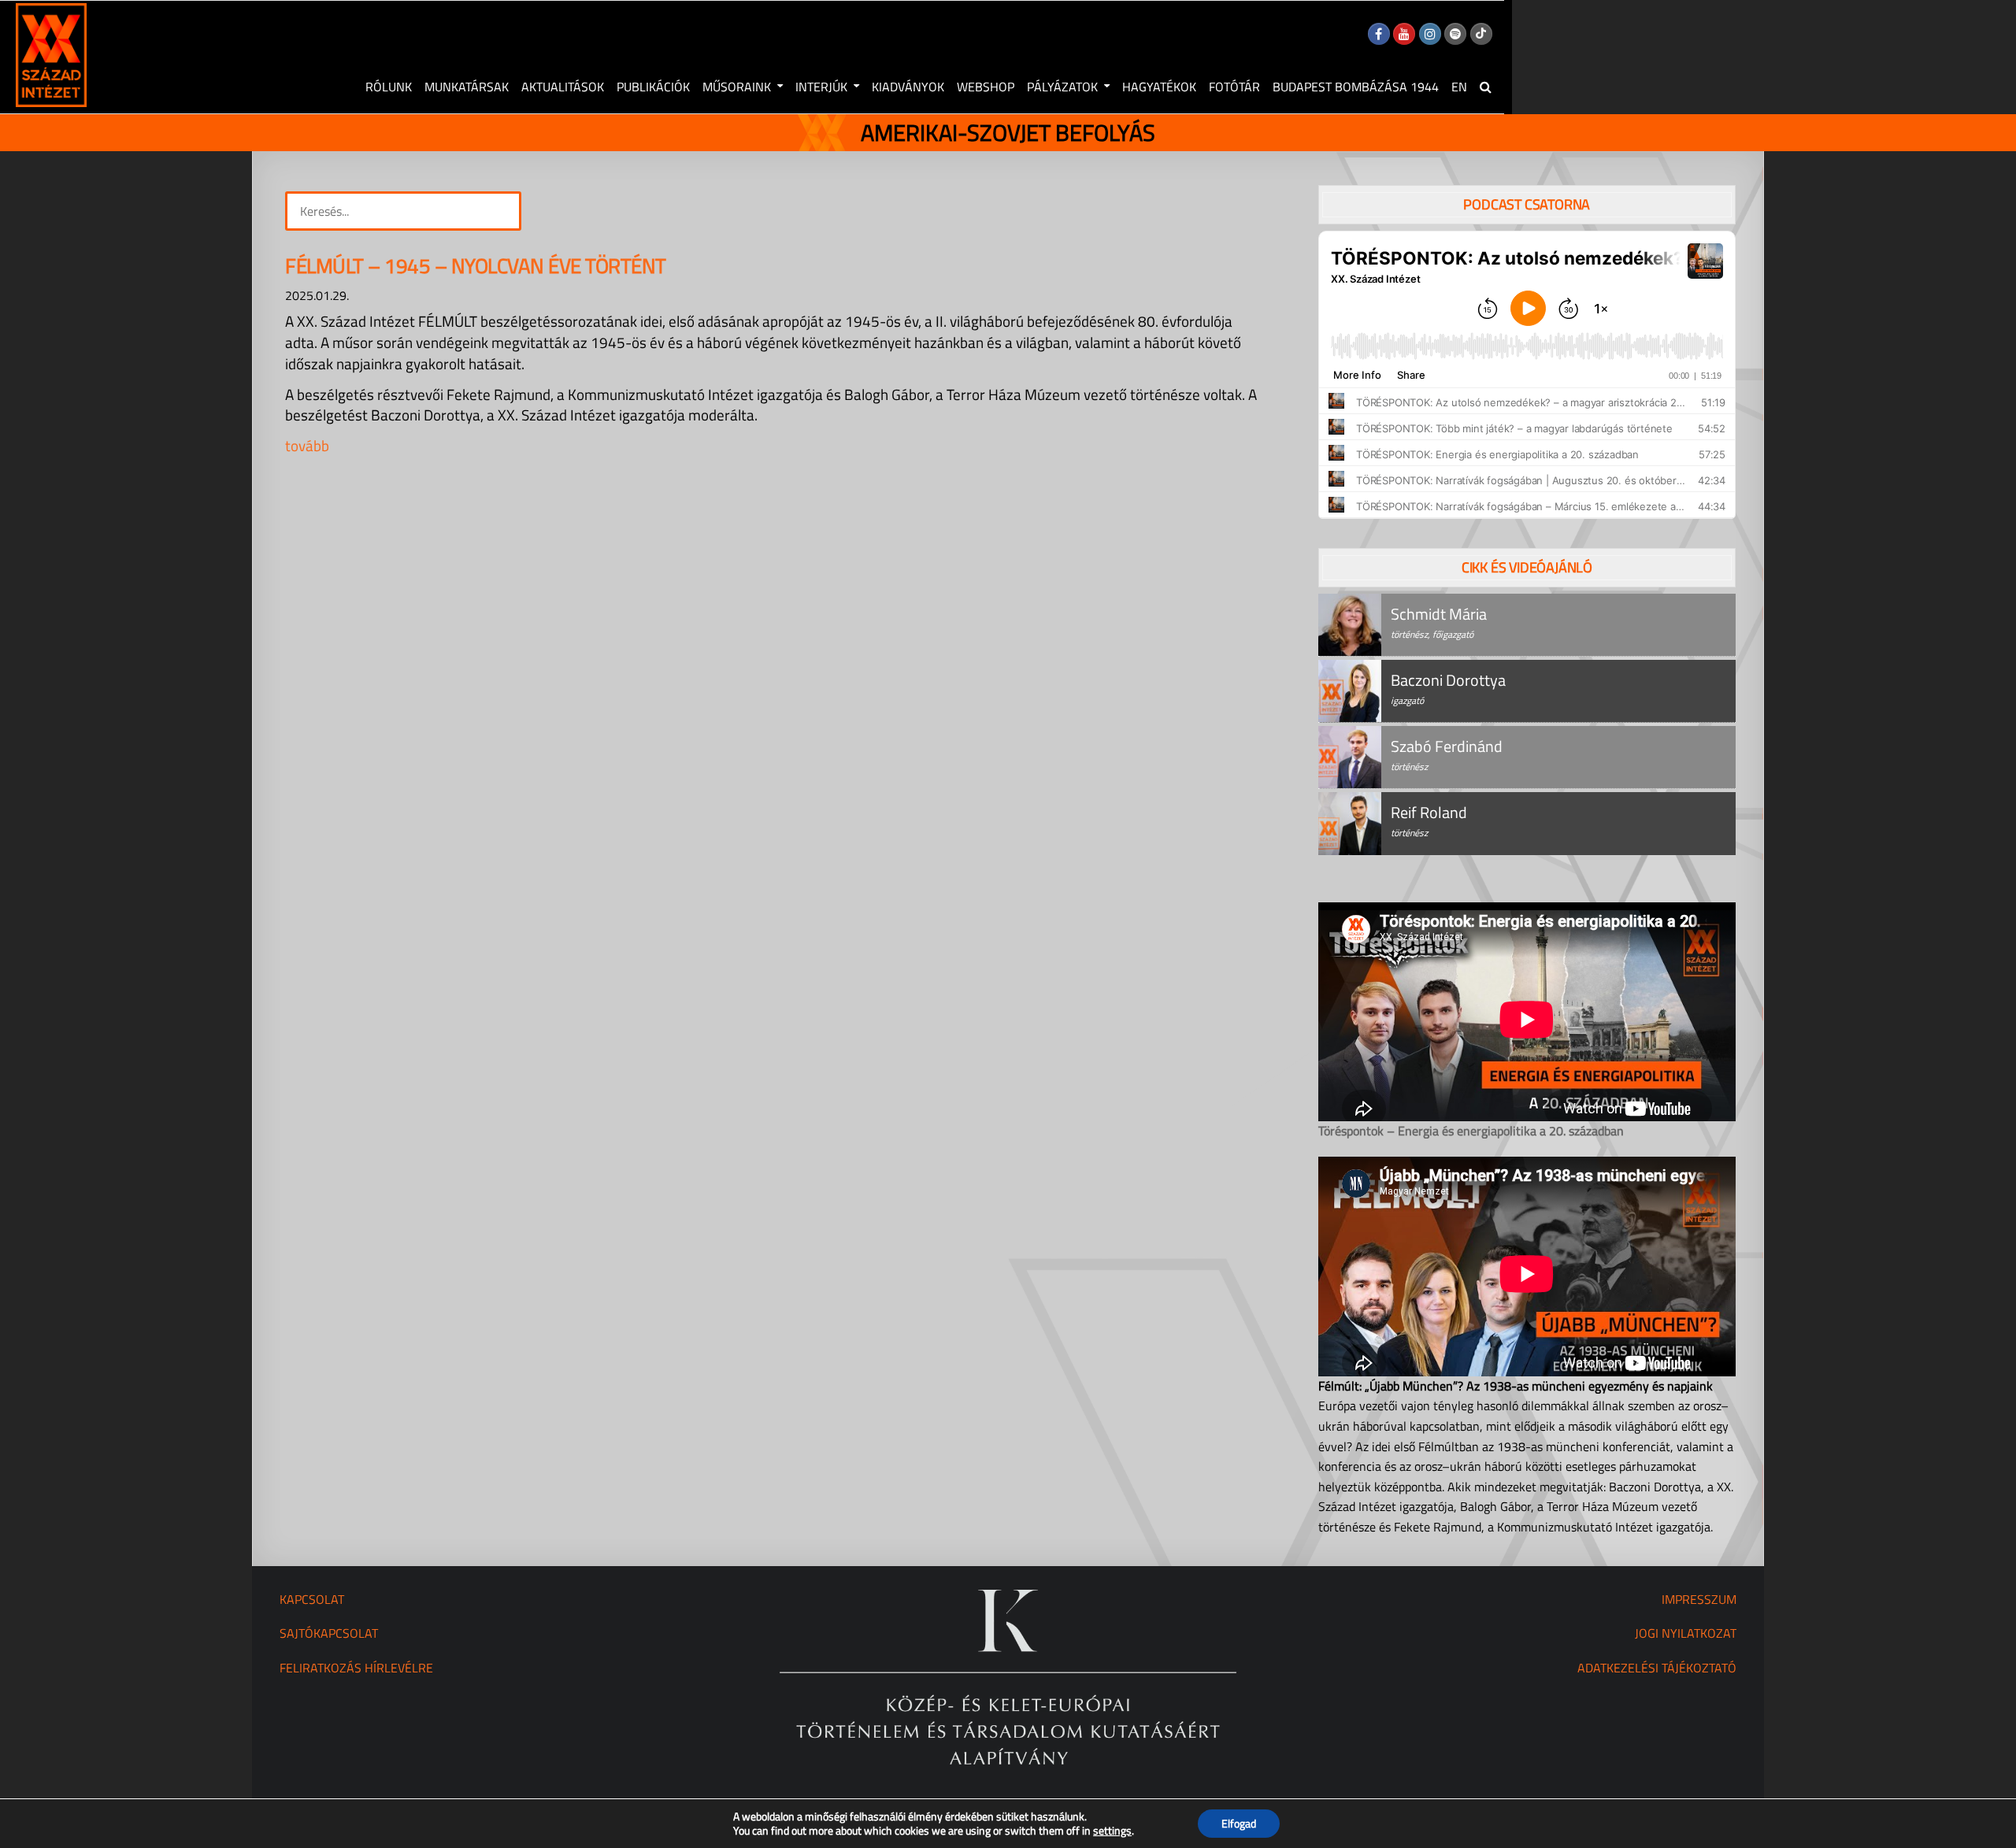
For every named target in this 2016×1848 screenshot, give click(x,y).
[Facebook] (1379, 34)
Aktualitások (563, 87)
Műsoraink (737, 87)
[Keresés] (1486, 87)
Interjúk (821, 87)
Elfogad (1239, 1823)
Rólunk (389, 87)
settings (1112, 1831)
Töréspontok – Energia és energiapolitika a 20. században (1471, 1131)
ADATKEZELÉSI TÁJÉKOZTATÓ (1657, 1668)
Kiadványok (908, 87)
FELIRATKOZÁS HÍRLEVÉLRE (356, 1668)
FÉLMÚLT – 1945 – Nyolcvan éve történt (476, 266)
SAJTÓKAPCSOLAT (329, 1633)
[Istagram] (1430, 34)
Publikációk (653, 87)
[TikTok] (1481, 34)
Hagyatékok (1159, 87)
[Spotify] (1455, 34)
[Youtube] (1404, 34)
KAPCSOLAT (312, 1599)
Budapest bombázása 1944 (1356, 87)
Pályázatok (1062, 87)
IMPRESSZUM (1699, 1599)
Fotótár (1234, 87)
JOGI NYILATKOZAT (1686, 1633)
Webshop (986, 87)
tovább (307, 445)
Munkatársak (467, 87)
